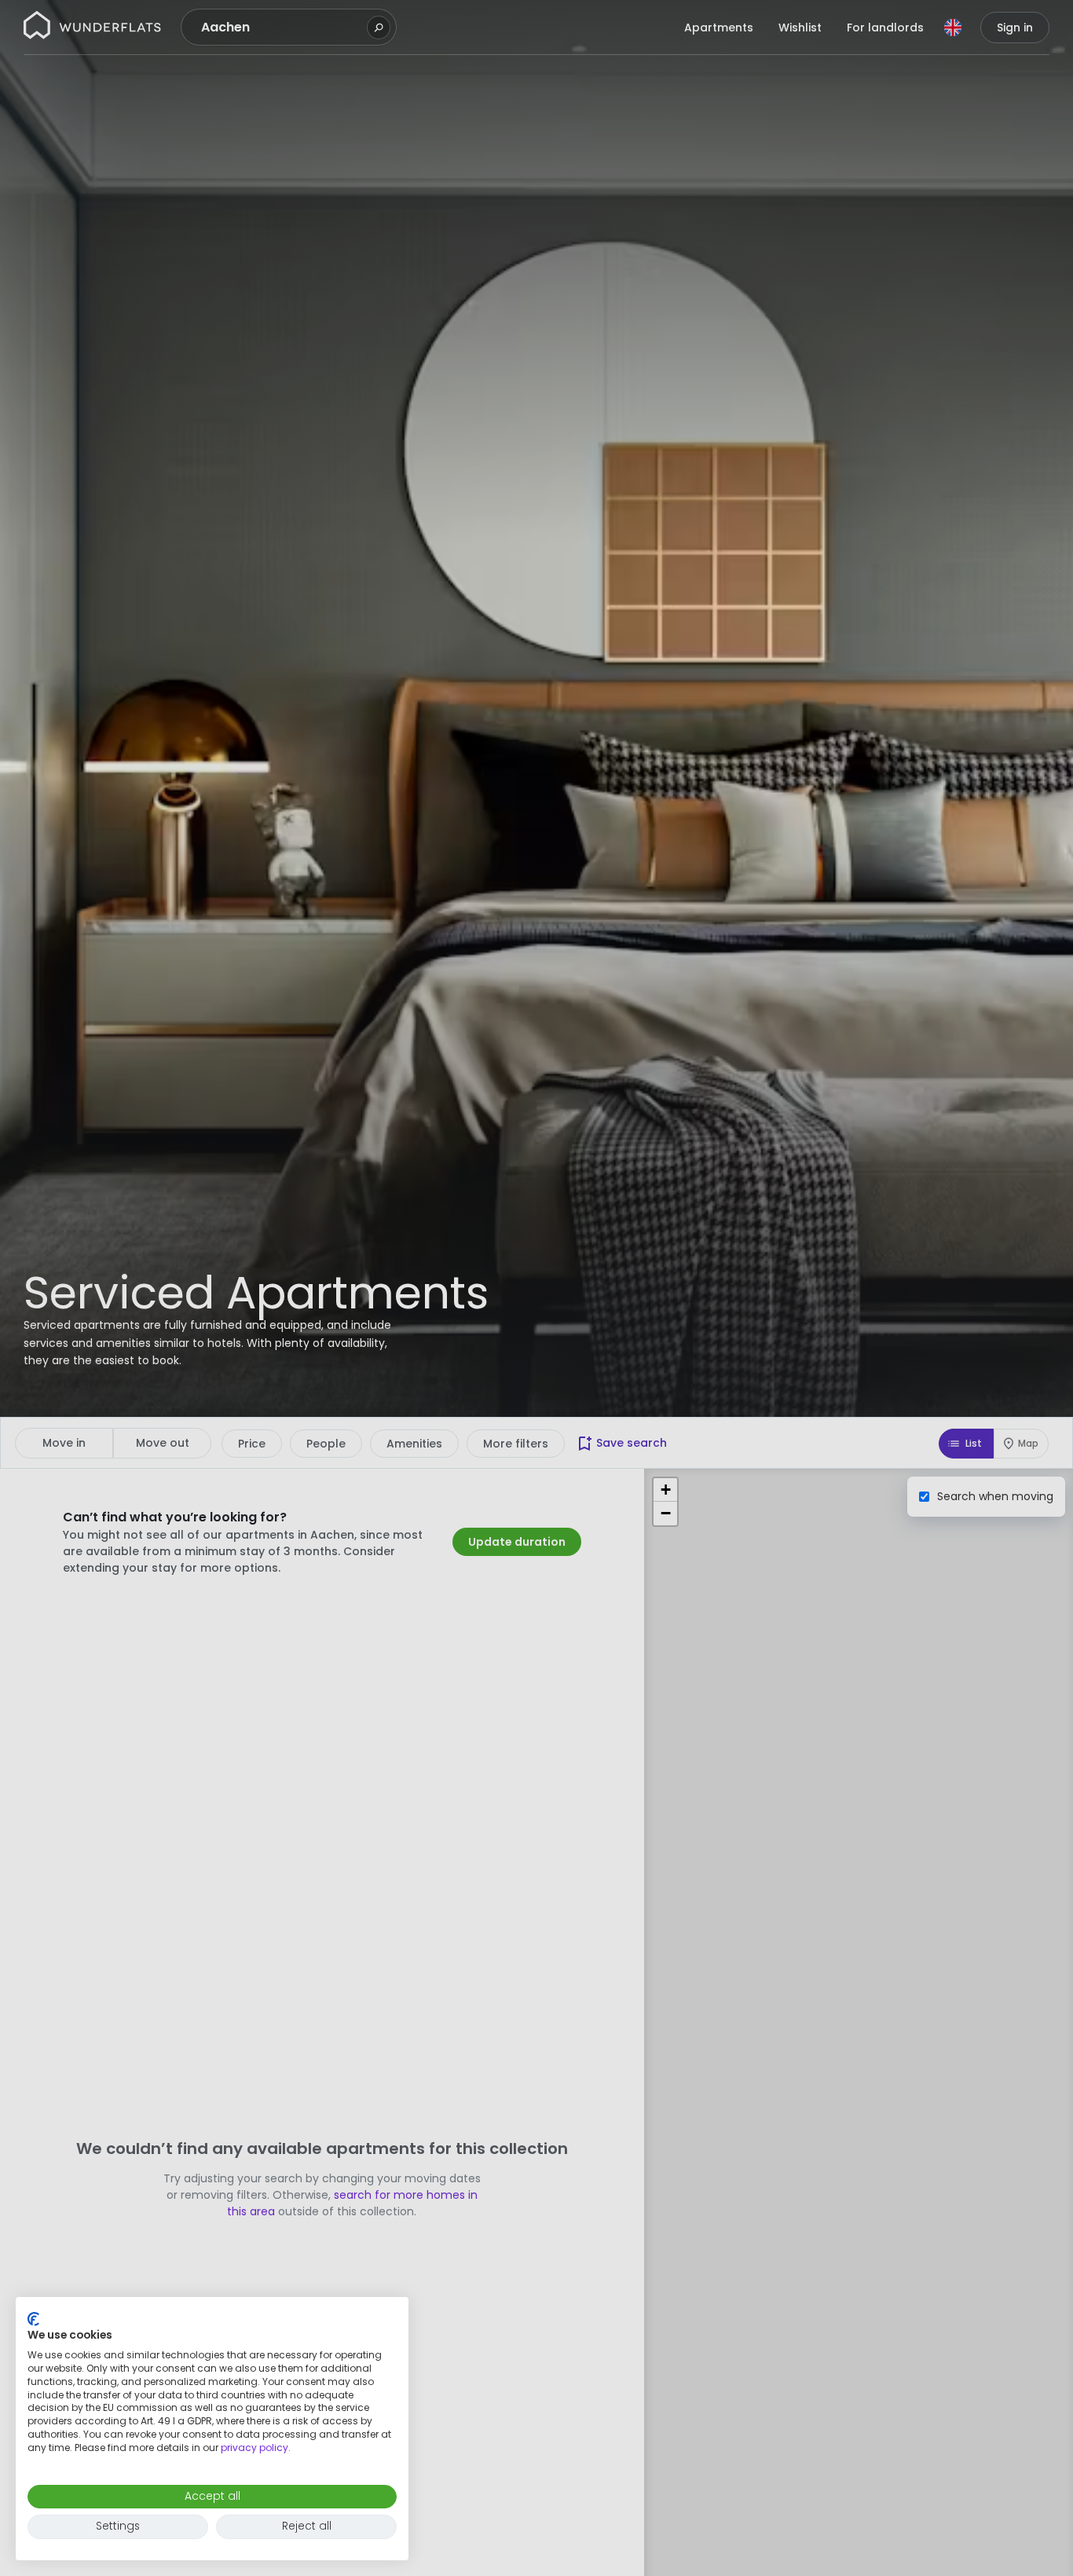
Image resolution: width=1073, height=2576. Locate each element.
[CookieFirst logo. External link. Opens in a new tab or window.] (33, 2319)
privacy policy (255, 2448)
